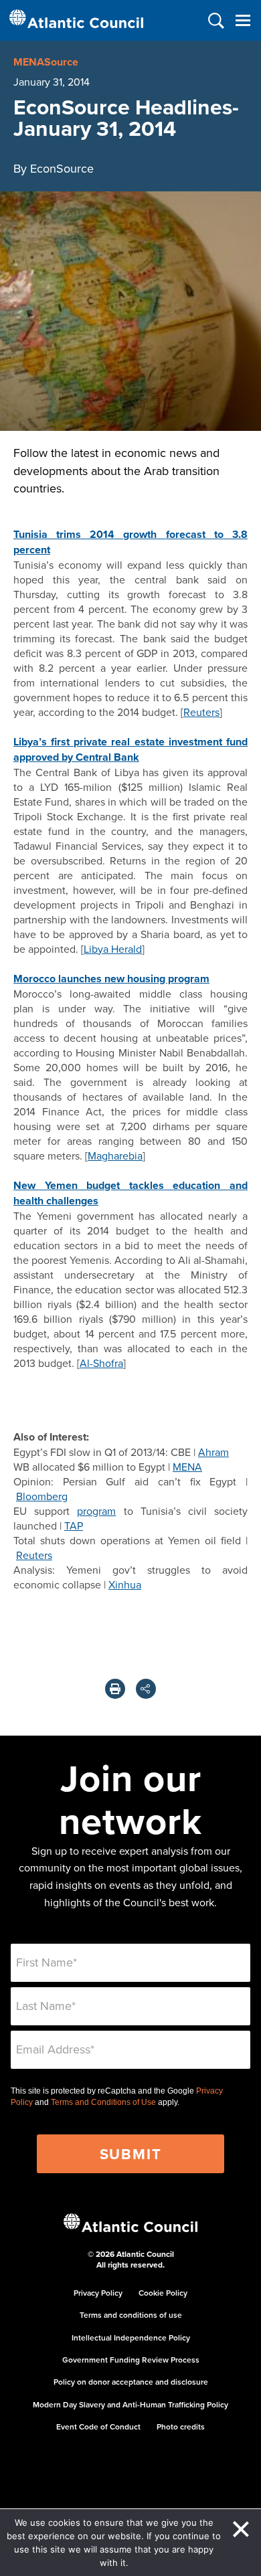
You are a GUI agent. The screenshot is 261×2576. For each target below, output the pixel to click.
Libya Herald (113, 949)
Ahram (213, 1452)
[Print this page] (115, 1689)
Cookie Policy (163, 2293)
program (96, 1511)
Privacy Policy (98, 2293)
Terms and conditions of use (131, 2315)
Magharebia (115, 1156)
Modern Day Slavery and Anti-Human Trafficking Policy (130, 2404)
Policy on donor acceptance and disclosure (131, 2382)
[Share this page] (146, 1689)
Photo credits (181, 2426)
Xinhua (125, 1584)
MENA (187, 1467)
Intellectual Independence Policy (131, 2337)
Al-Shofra (101, 1363)
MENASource (46, 62)
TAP (74, 1526)
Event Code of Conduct (98, 2426)
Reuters (201, 712)
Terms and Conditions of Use (103, 2102)
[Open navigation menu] (243, 20)
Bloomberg (42, 1496)
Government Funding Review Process (131, 2360)
